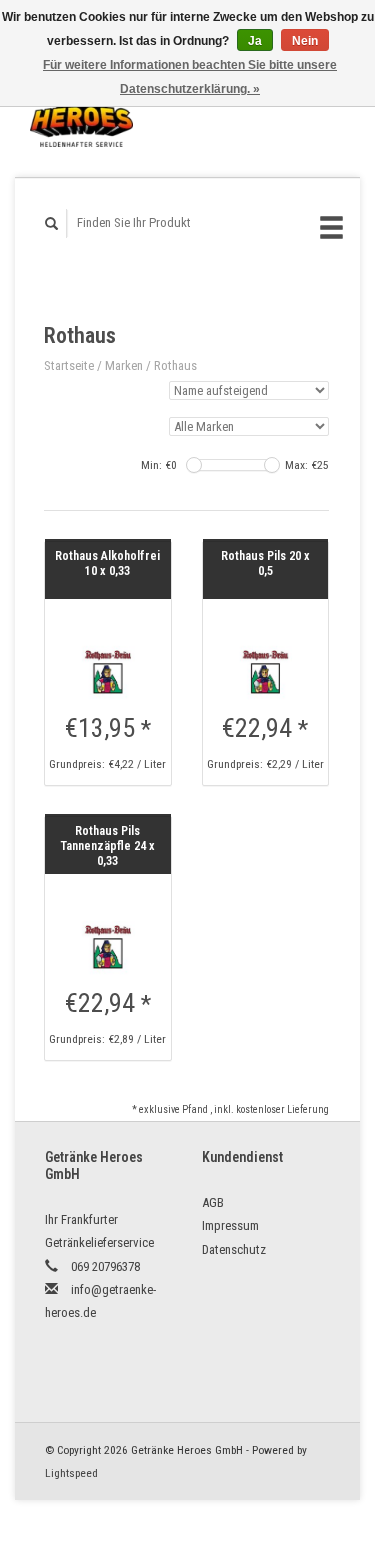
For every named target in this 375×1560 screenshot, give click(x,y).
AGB (213, 1202)
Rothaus (175, 365)
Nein (305, 41)
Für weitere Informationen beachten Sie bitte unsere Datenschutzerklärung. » (190, 77)
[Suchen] (52, 223)
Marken (124, 365)
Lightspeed (71, 1473)
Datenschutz (234, 1249)
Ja (255, 41)
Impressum (230, 1225)
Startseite (69, 365)
